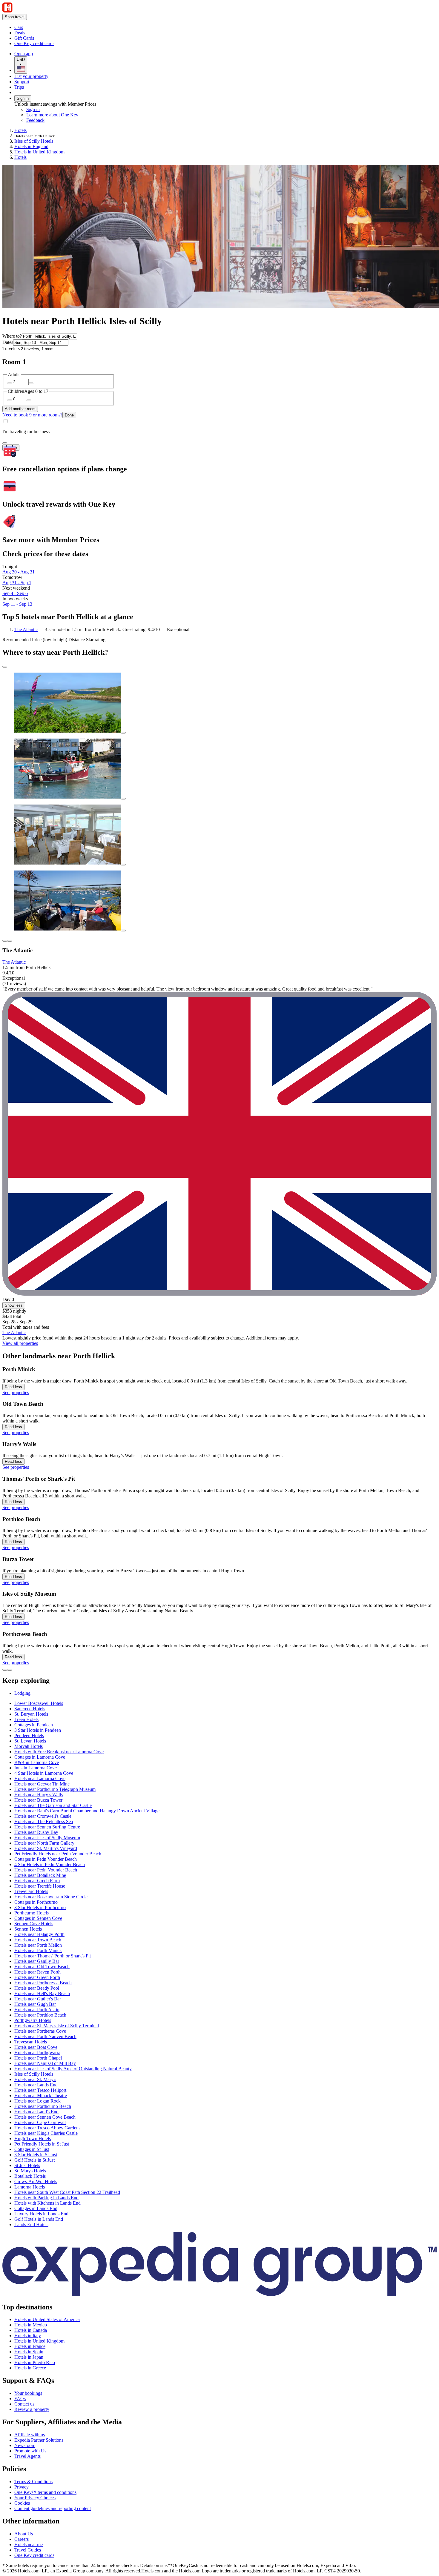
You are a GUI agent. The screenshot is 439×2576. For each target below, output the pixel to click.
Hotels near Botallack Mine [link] (40, 1875)
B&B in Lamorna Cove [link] (37, 1762)
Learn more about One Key (52, 115)
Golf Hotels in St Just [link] (34, 2160)
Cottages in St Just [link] (32, 2149)
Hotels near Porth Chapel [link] (38, 2058)
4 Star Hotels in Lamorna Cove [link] (44, 1773)
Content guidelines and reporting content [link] (53, 2508)
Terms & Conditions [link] (33, 2482)
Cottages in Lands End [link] (36, 2208)
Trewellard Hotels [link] (31, 1891)
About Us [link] (24, 2534)
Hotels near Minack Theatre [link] (41, 2096)
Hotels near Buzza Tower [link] (38, 1800)
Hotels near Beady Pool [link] (37, 1988)
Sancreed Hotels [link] (30, 1709)
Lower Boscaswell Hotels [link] (39, 1703)
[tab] (22, 1693)
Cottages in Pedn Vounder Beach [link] (46, 1859)
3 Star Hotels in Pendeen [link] (38, 1730)
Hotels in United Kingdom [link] (39, 152)
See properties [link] (16, 1392)
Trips (19, 87)
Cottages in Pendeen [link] (34, 1725)
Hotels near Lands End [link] (36, 2085)
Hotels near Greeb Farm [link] (37, 1881)
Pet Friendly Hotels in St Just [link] (42, 2144)
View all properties (20, 1343)
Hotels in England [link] (31, 146)
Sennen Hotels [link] (28, 1929)
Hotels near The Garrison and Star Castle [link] (53, 1805)
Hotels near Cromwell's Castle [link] (43, 1816)
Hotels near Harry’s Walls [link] (39, 1795)
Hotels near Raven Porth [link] (37, 1972)
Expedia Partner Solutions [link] (39, 2440)
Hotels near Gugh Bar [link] (35, 2004)
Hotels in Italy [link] (28, 2336)
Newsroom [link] (25, 2445)
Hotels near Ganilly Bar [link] (37, 1961)
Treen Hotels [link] (26, 1719)
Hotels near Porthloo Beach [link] (40, 2015)
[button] (219, 1681)
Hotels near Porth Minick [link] (38, 1950)
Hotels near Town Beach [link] (38, 1940)
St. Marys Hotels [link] (30, 2171)
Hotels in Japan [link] (29, 2357)
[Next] (10, 1670)
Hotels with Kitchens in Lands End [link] (47, 2203)
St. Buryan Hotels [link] (31, 1714)
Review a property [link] (32, 2409)
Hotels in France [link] (30, 2346)
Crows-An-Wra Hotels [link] (36, 2181)
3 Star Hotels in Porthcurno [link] (40, 1907)
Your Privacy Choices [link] (35, 2498)
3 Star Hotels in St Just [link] (36, 2155)
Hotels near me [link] (29, 2545)
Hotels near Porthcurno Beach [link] (43, 2106)
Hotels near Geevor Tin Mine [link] (42, 1784)
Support (22, 82)
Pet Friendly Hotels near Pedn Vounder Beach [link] (58, 1854)
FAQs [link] (20, 2399)
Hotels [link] (20, 130)
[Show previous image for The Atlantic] (5, 941)
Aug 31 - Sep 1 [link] (17, 583)
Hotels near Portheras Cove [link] (40, 2031)
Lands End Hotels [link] (31, 2224)
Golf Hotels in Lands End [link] (39, 2219)
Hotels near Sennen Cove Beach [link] (45, 2117)
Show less (14, 1305)
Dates (8, 342)
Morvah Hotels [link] (29, 1746)
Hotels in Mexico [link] (31, 2325)
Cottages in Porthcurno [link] (36, 1902)
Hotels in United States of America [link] (47, 2319)
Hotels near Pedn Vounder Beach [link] (46, 1870)
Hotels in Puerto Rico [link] (35, 2362)
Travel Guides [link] (28, 2550)
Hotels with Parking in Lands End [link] (46, 2198)
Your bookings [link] (28, 2393)
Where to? (12, 336)
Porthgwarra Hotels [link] (33, 2020)
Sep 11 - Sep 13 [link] (17, 604)
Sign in (23, 98)
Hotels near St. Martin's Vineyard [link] (46, 1848)
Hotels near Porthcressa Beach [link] (43, 1983)
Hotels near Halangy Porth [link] (39, 1934)
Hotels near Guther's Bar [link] (38, 1999)
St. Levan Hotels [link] (30, 1741)
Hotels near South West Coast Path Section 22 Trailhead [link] (67, 2192)
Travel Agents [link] (27, 2456)
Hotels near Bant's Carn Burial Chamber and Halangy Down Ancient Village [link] (87, 1811)
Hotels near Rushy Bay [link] (36, 1832)
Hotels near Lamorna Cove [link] (40, 1778)
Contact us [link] (24, 2404)
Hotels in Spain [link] (29, 2352)
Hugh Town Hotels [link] (33, 2139)
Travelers (11, 349)
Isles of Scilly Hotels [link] (34, 141)
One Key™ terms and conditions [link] (45, 2492)
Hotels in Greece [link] (30, 2368)
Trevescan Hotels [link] (31, 2042)
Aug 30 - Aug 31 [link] (19, 572)
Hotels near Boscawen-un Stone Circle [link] (51, 1897)
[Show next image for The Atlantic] (10, 941)
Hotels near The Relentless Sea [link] (44, 1821)
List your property (31, 76)
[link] (64, 27)
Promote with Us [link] (30, 2451)
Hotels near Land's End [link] (36, 2112)
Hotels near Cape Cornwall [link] (40, 2122)
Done (69, 415)
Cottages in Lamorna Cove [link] (40, 1757)
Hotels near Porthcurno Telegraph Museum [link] (55, 1789)
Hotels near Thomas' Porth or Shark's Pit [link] (53, 1956)
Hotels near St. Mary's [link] (35, 2079)
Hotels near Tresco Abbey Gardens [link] (47, 2128)
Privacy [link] (22, 2487)
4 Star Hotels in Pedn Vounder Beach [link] (50, 1864)
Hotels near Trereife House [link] (40, 1886)
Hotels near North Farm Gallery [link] (44, 1843)
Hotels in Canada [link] (31, 2330)
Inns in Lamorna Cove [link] (36, 1768)
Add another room (20, 409)
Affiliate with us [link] (30, 2435)
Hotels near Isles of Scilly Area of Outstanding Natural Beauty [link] (73, 2069)
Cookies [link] (22, 2503)
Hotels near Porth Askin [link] (37, 2010)
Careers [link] (22, 2539)
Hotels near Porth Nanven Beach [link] (45, 2036)
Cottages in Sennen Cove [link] (38, 1918)
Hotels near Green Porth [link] (37, 1977)
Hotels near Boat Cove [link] (36, 2047)
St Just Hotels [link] (27, 2165)
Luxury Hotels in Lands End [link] (41, 2214)
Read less (13, 1387)
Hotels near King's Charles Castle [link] (46, 2133)
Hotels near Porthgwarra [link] (37, 2053)
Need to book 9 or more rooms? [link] (32, 415)
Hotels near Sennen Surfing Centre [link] (47, 1827)
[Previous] (5, 1670)
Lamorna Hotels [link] (30, 2187)
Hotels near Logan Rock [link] (37, 2101)
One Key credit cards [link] (34, 2555)
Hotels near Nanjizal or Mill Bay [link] (45, 2063)
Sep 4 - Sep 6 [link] (15, 593)
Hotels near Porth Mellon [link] (38, 1945)
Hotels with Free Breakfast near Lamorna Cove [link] (59, 1752)
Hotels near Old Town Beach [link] (42, 1967)
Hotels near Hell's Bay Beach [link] (42, 1993)
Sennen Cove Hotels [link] (34, 1924)
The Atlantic (26, 629)
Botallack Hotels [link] (30, 2176)
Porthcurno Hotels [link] (32, 1913)
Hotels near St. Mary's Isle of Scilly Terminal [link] (57, 2026)
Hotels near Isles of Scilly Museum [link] (47, 1838)
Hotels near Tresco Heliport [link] (40, 2090)
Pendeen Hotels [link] (29, 1735)
